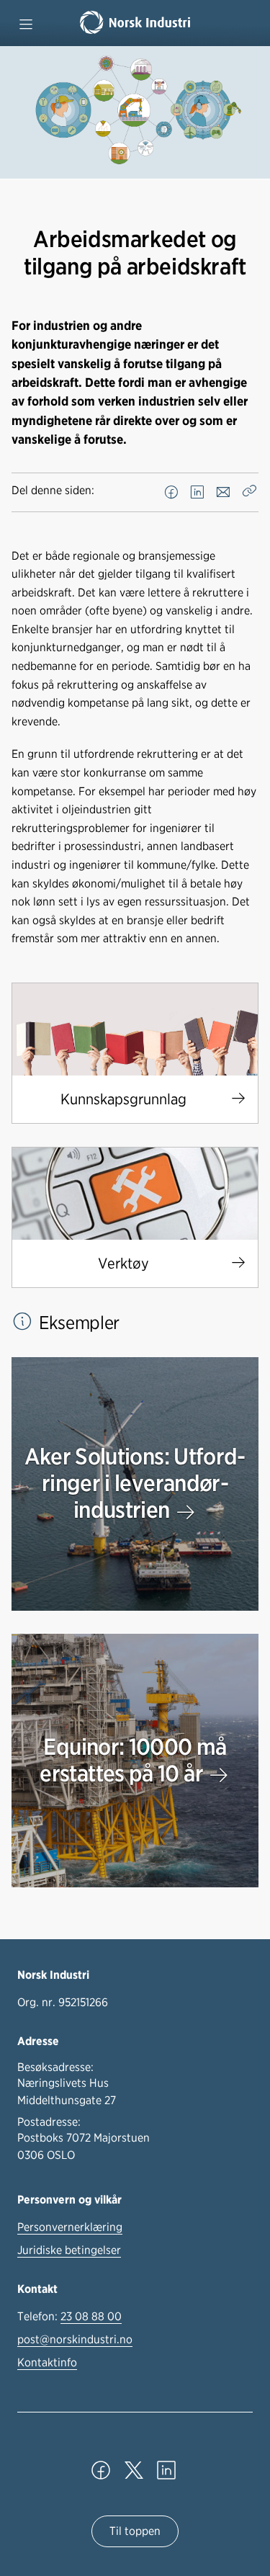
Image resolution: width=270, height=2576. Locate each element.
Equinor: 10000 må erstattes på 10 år (133, 1760)
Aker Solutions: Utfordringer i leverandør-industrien (135, 1483)
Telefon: (69, 2316)
